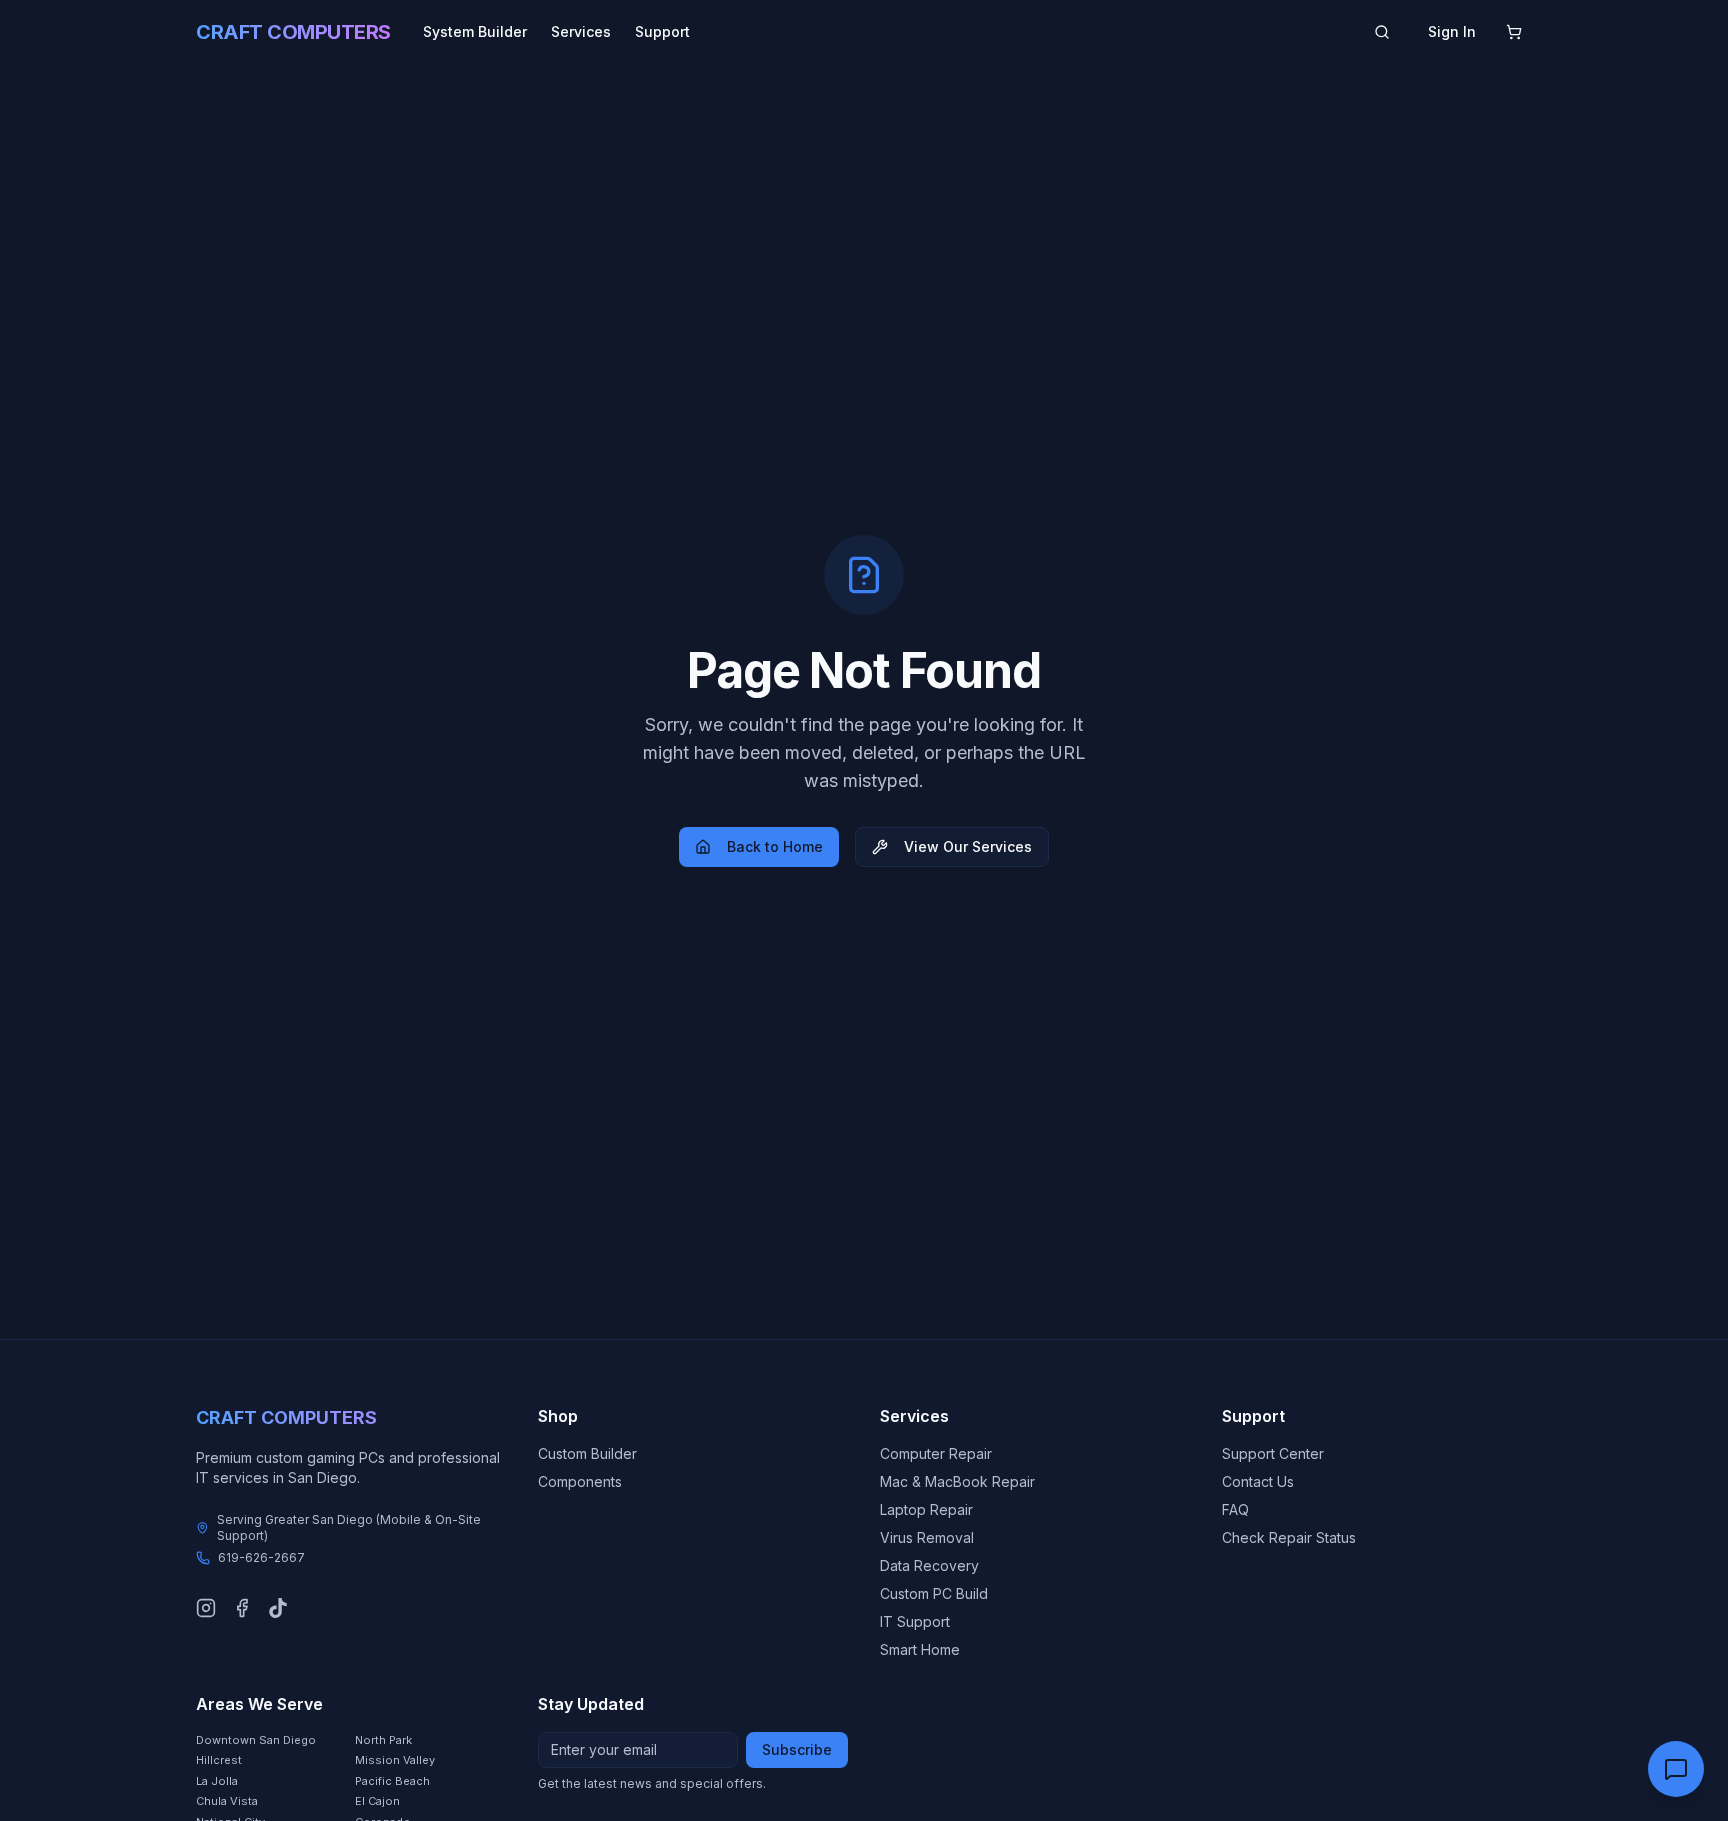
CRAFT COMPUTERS (293, 32)
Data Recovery (929, 1565)
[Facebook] (242, 1608)
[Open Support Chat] (1676, 1769)
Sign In (1452, 31)
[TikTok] (278, 1608)
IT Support (915, 1621)
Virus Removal (927, 1537)
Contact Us (1258, 1481)
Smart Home (920, 1649)
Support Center (1273, 1453)
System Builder (475, 31)
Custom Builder (587, 1453)
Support (662, 31)
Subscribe (797, 1749)
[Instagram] (206, 1608)
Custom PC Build (934, 1593)
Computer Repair (936, 1453)
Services (581, 31)
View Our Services (968, 846)
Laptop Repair (926, 1509)
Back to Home (775, 846)
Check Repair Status (1289, 1537)
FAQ (1235, 1509)
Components (580, 1481)
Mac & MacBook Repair (957, 1481)
